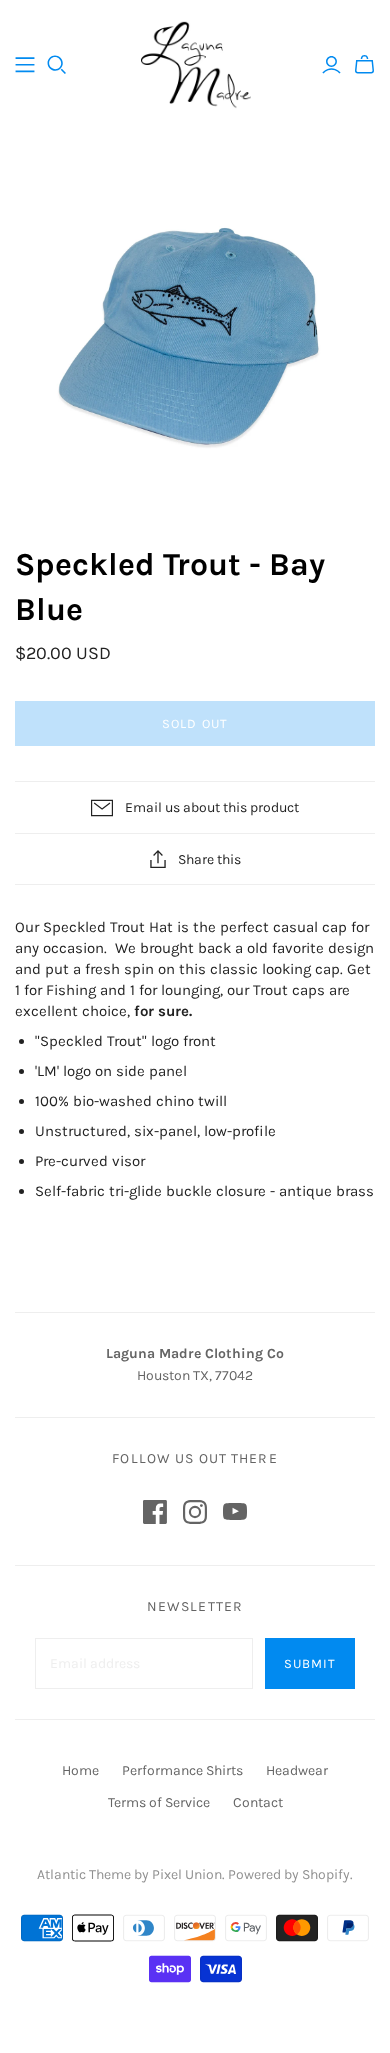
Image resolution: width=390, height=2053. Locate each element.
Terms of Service (159, 1802)
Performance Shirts (182, 1770)
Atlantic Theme (84, 1874)
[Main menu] (25, 65)
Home (80, 1770)
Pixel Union (187, 1874)
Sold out (194, 723)
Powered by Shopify (289, 1874)
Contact (258, 1802)
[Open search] (57, 65)
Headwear (297, 1770)
